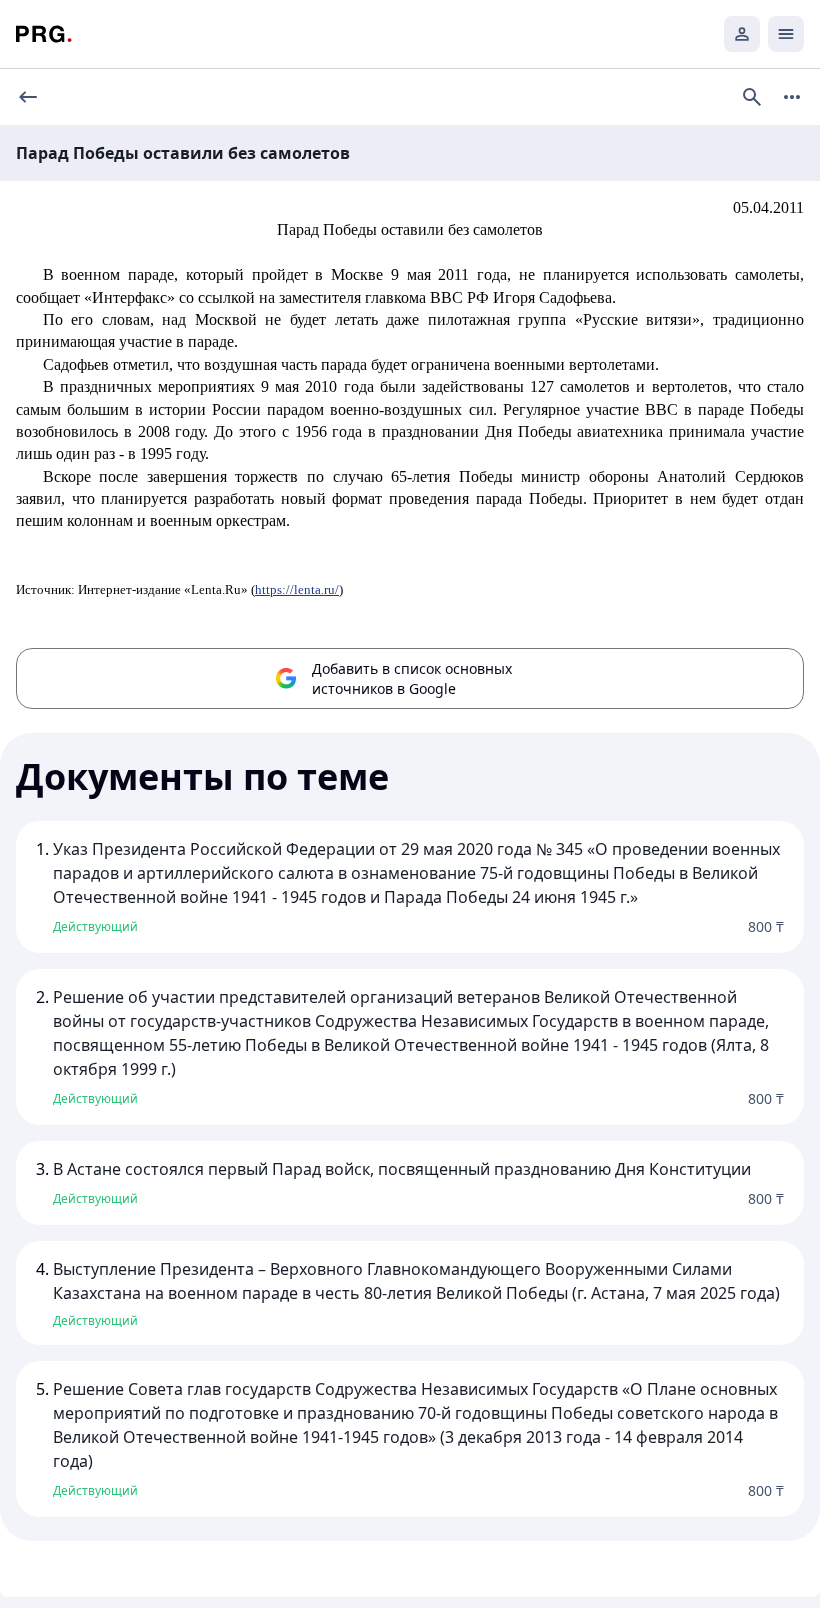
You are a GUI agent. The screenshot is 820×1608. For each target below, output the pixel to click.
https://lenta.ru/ (297, 589)
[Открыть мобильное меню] (786, 34)
